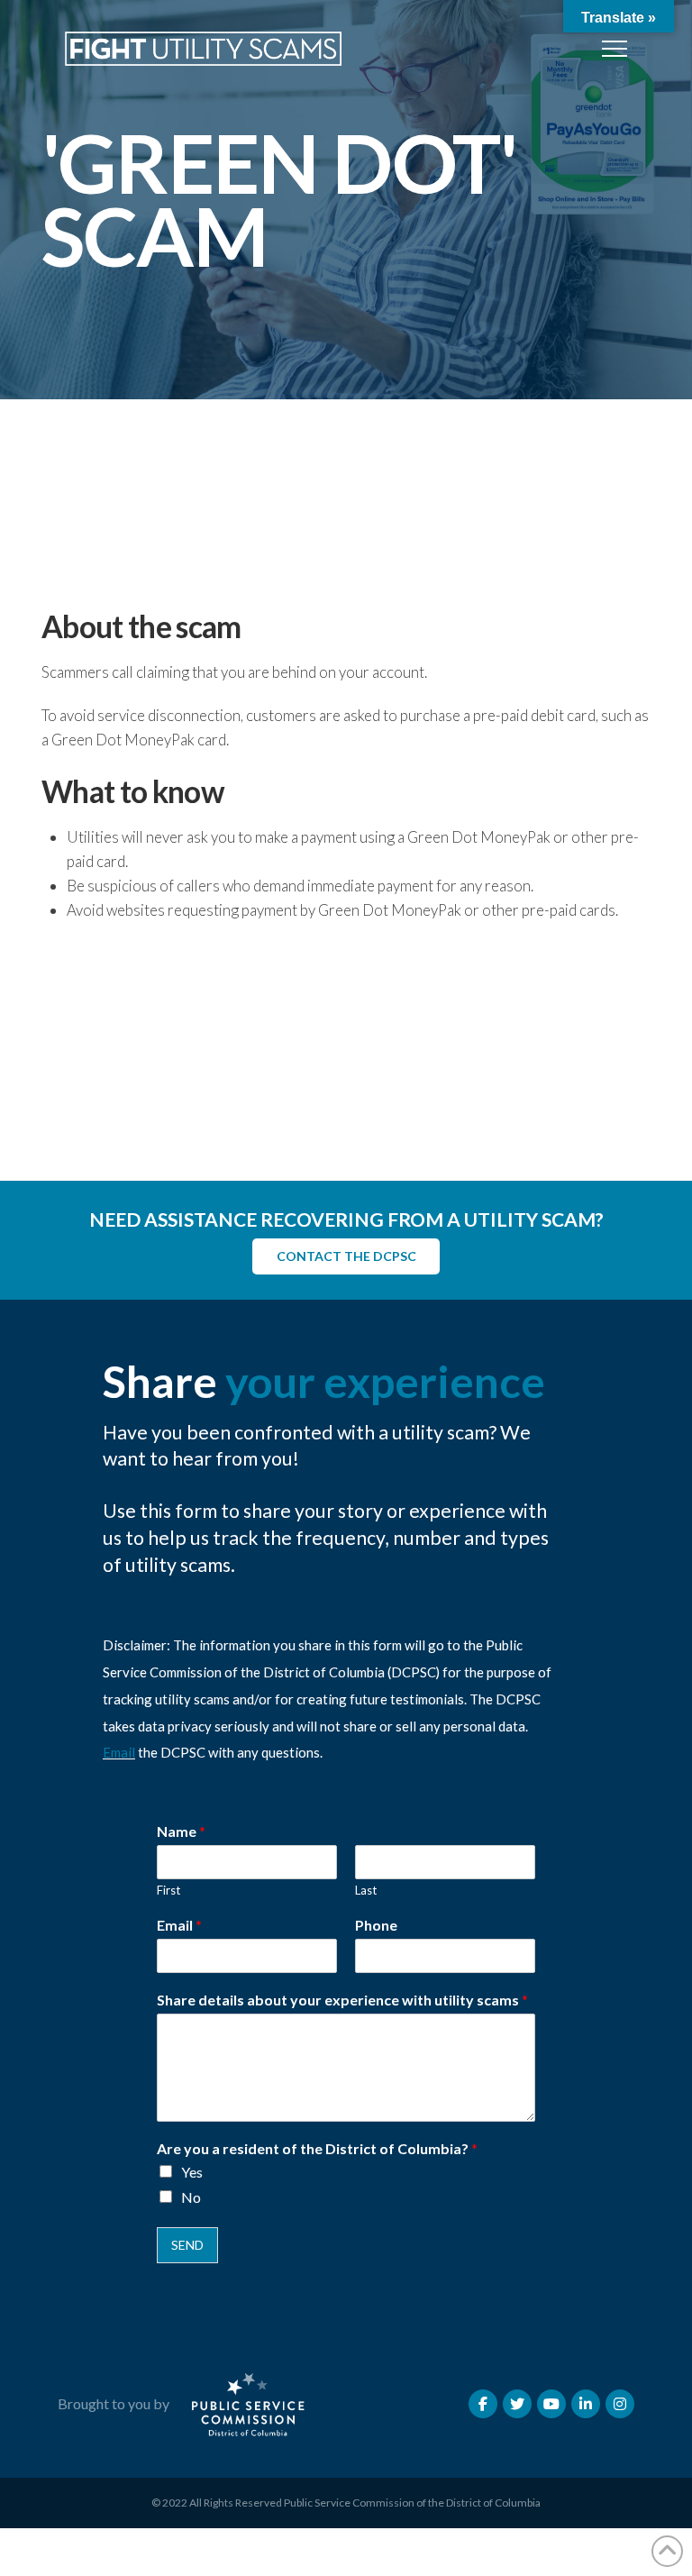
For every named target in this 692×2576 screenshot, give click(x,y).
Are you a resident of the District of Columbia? (317, 2148)
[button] (615, 49)
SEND (187, 2245)
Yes (192, 2172)
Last (366, 1890)
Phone (376, 1925)
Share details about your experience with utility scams (342, 2000)
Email (119, 1752)
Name (181, 1831)
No (191, 2197)
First (168, 1890)
